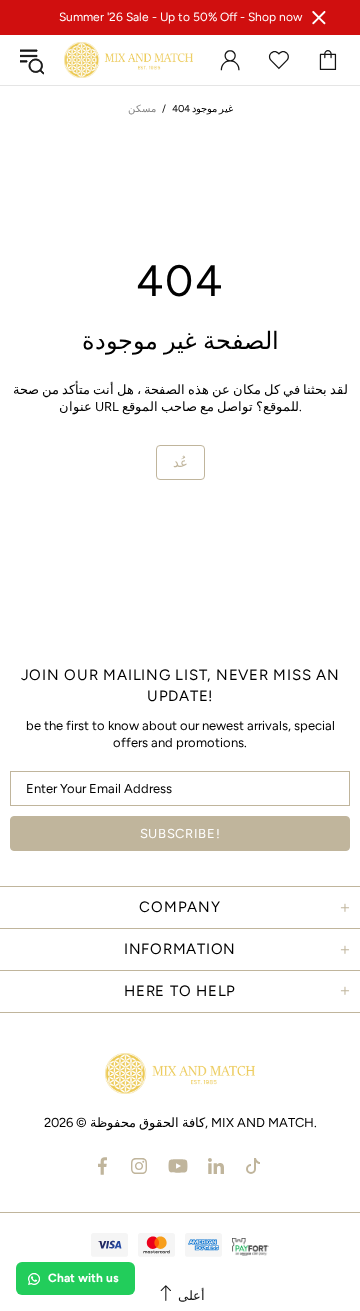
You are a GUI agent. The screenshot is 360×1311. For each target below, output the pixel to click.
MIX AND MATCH (128, 59)
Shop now (275, 17)
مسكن (142, 108)
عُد (180, 462)
